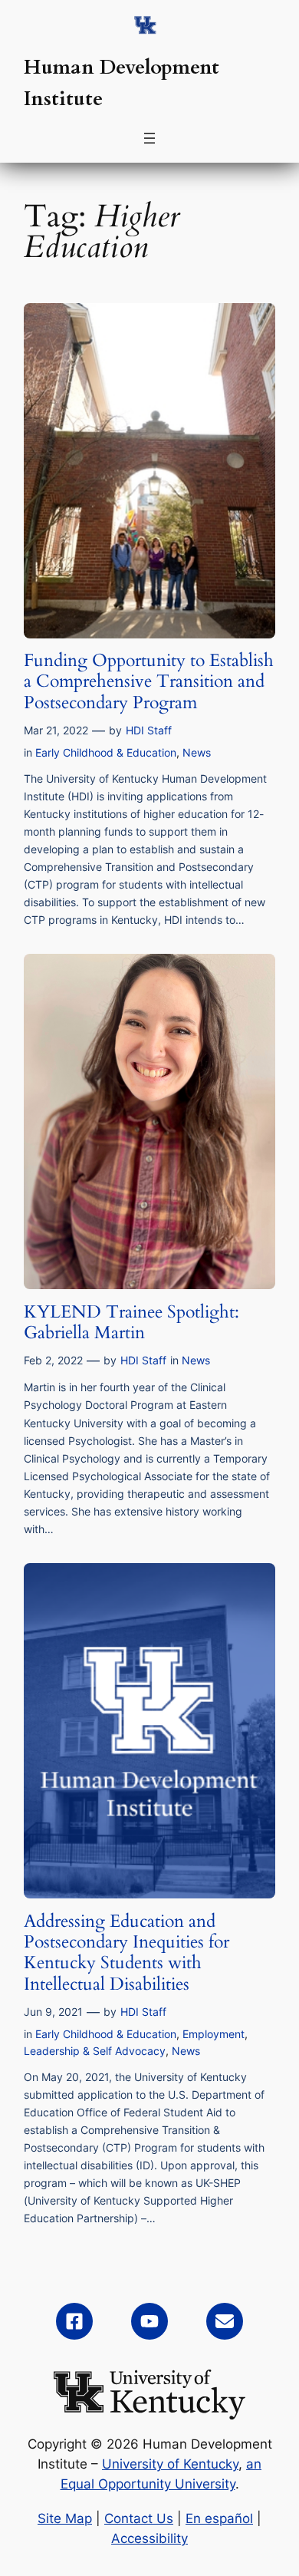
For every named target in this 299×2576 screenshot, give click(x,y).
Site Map (65, 2518)
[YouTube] (149, 2321)
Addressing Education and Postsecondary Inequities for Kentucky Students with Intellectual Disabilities (127, 1953)
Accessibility (149, 2538)
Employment (214, 2034)
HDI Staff (149, 730)
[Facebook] (74, 2321)
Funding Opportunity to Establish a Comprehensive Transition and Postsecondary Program (149, 681)
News (197, 752)
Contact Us (139, 2518)
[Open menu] (149, 138)
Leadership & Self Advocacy (95, 2051)
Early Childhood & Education (106, 752)
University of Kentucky (170, 2464)
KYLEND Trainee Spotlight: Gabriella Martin (131, 1323)
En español (219, 2518)
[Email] (225, 2321)
